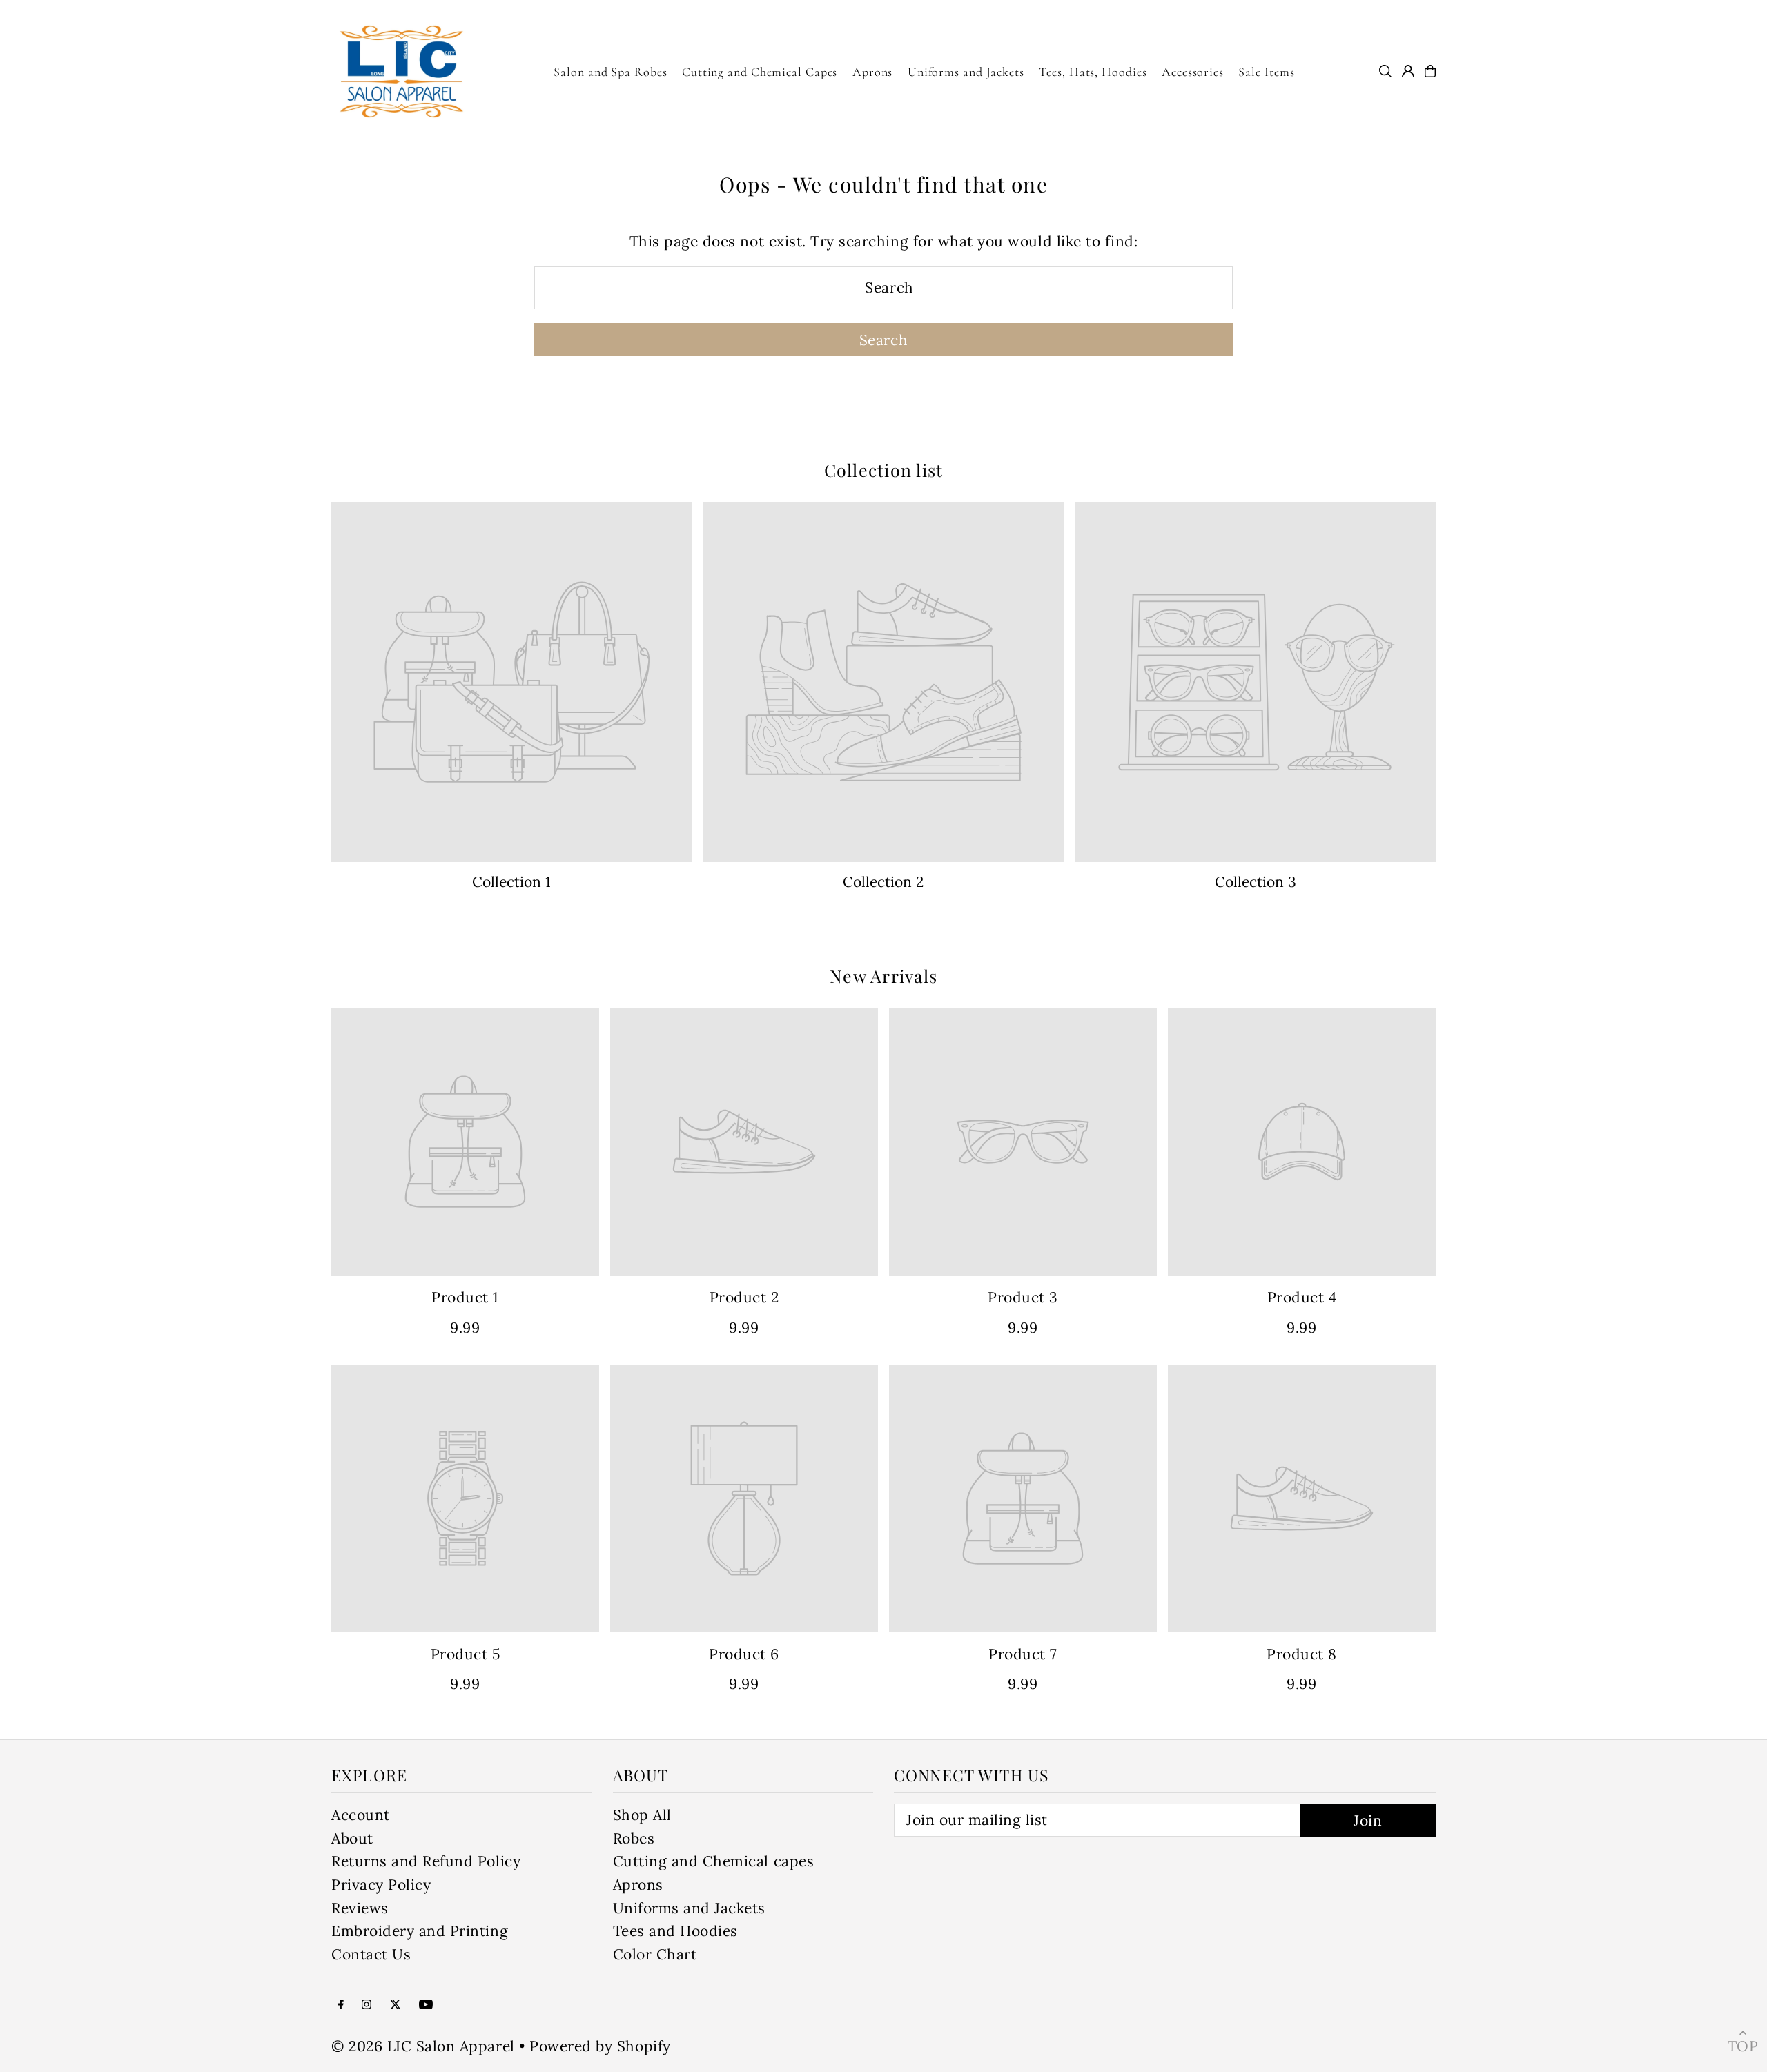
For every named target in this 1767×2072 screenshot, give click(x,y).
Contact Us (371, 1954)
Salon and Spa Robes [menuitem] (610, 72)
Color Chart (655, 1954)
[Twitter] (396, 2004)
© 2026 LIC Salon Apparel (423, 2046)
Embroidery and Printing (420, 1931)
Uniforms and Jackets (690, 1908)
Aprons (638, 1885)
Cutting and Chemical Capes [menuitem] (760, 72)
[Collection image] (512, 682)
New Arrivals (883, 976)
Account (361, 1815)
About (352, 1838)
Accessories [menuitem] (1193, 72)
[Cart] (1430, 71)
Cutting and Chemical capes (714, 1861)
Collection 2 (883, 882)
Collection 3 (1256, 882)
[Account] (1408, 71)
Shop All (642, 1815)
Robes (634, 1838)
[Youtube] (426, 2004)
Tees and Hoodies (675, 1931)
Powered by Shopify (600, 2046)
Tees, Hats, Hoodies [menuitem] (1093, 72)
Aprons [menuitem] (872, 72)
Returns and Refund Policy (426, 1861)
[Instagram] (367, 2004)
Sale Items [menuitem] (1266, 72)
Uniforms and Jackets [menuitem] (966, 72)
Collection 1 (511, 882)
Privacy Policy (381, 1885)
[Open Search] (1385, 71)
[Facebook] (341, 2004)
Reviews (360, 1908)
